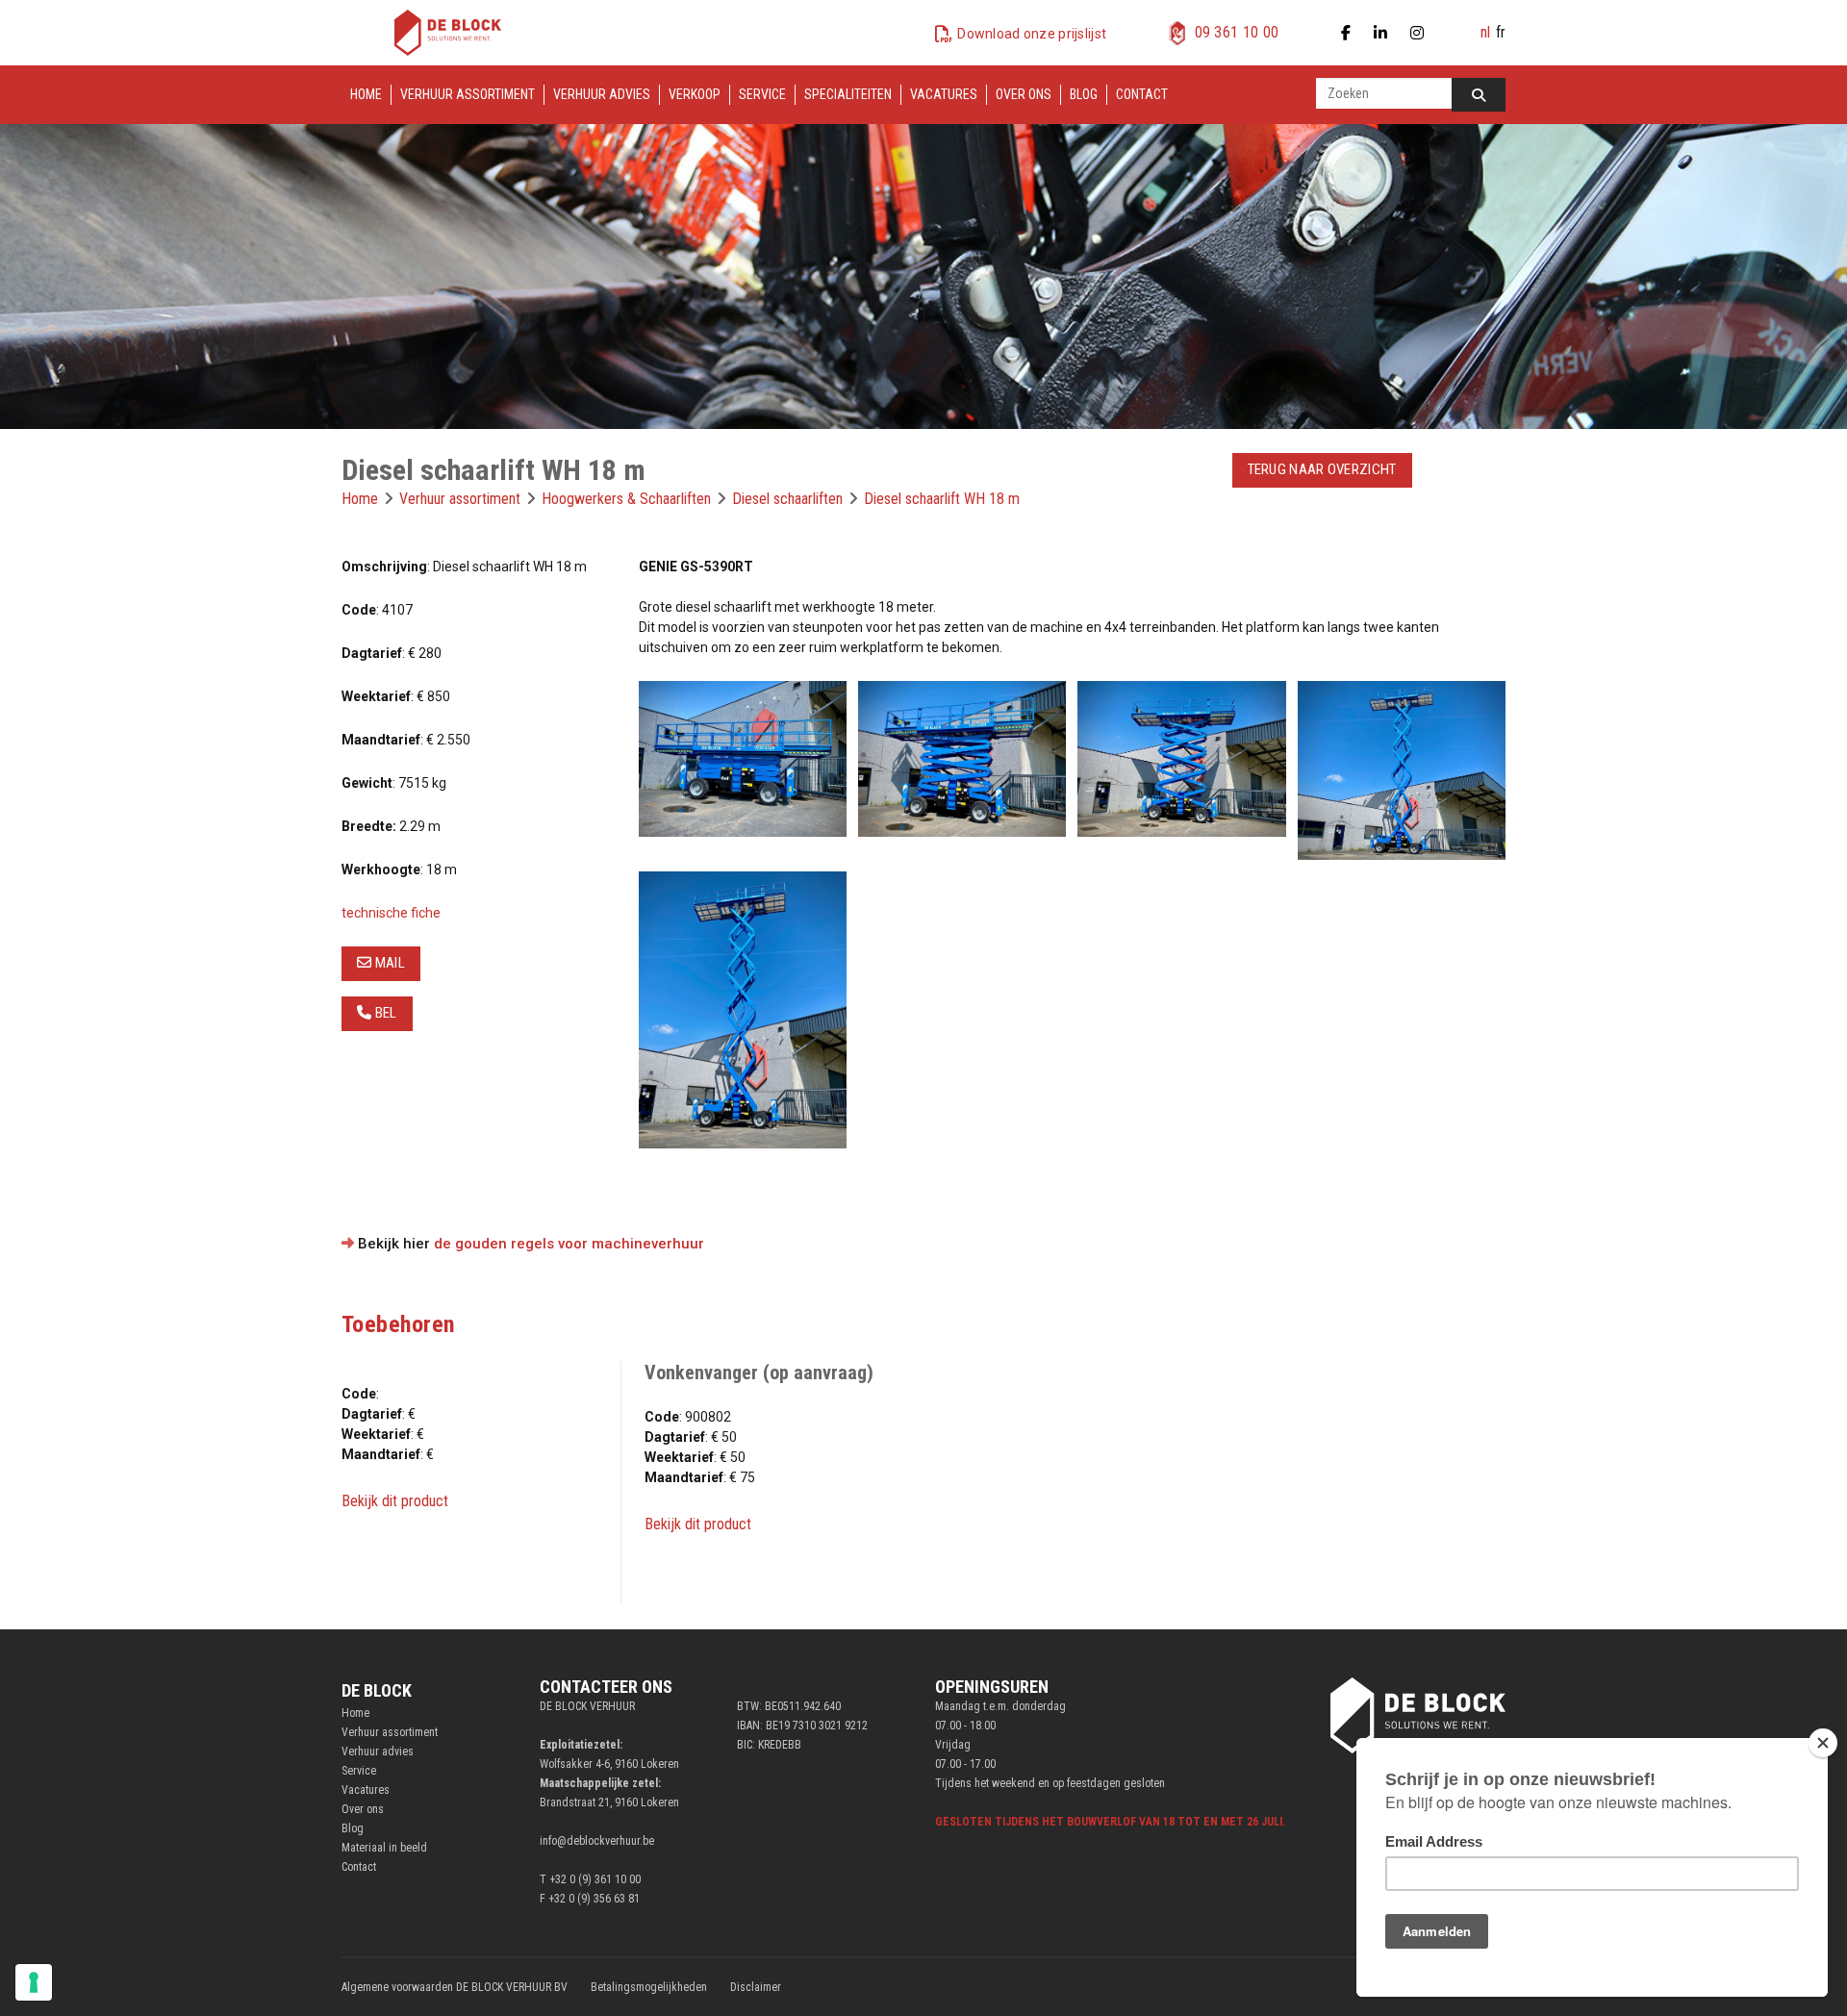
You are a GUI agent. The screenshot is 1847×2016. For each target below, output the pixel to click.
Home (366, 94)
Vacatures (944, 94)
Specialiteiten (848, 94)
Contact (1142, 94)
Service (762, 94)
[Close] (1823, 1743)
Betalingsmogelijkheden (649, 1987)
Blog (1084, 94)
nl (1485, 32)
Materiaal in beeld (384, 1848)
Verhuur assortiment (468, 94)
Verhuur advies (602, 94)
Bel (384, 1013)
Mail (388, 963)
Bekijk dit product (395, 1501)
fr (1501, 32)
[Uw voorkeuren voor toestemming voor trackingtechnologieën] (34, 1982)
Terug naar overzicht (1322, 469)
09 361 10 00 (1237, 32)
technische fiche (391, 913)
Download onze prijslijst (1032, 34)
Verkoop (695, 94)
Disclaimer (756, 1987)
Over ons (1024, 94)
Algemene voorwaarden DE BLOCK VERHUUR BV (455, 1987)
